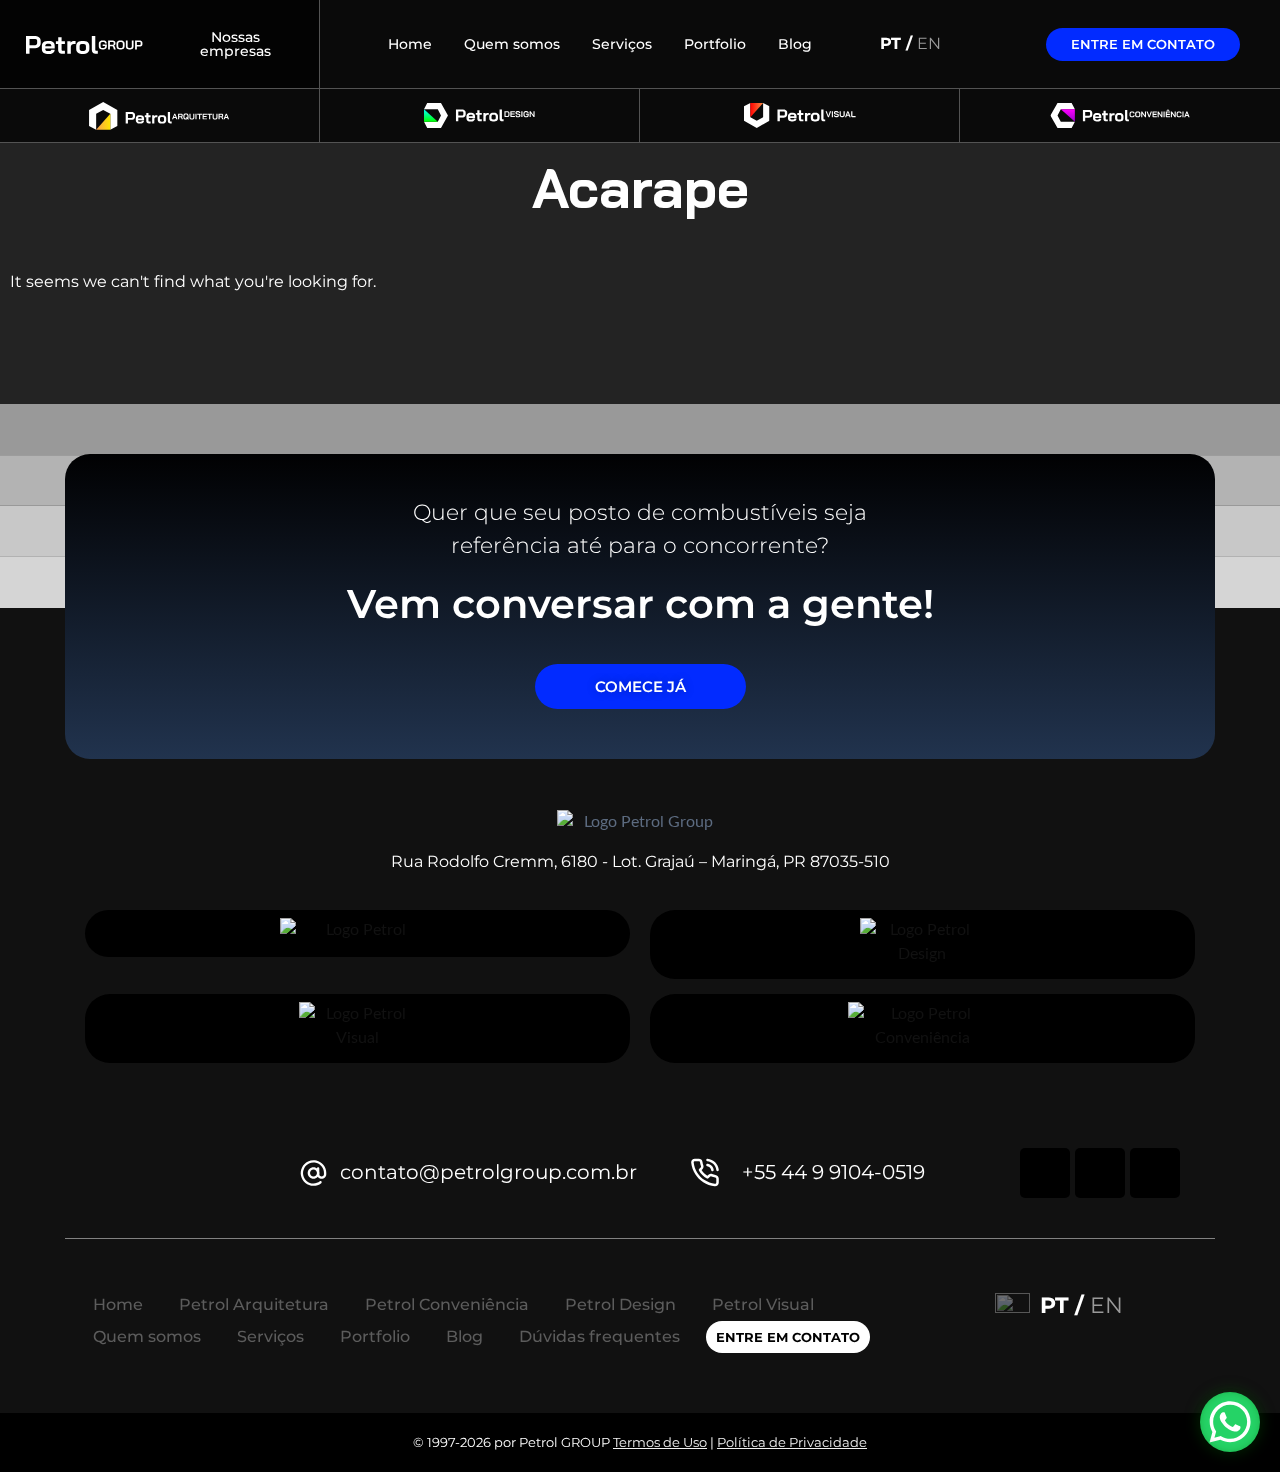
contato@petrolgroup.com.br (488, 1172)
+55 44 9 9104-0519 (833, 1172)
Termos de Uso (660, 1442)
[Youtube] (1155, 1173)
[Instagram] (1045, 1173)
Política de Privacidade (792, 1442)
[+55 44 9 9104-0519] (705, 1172)
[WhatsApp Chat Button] (1230, 1422)
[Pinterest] (1100, 1173)
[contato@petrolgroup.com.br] (313, 1172)
